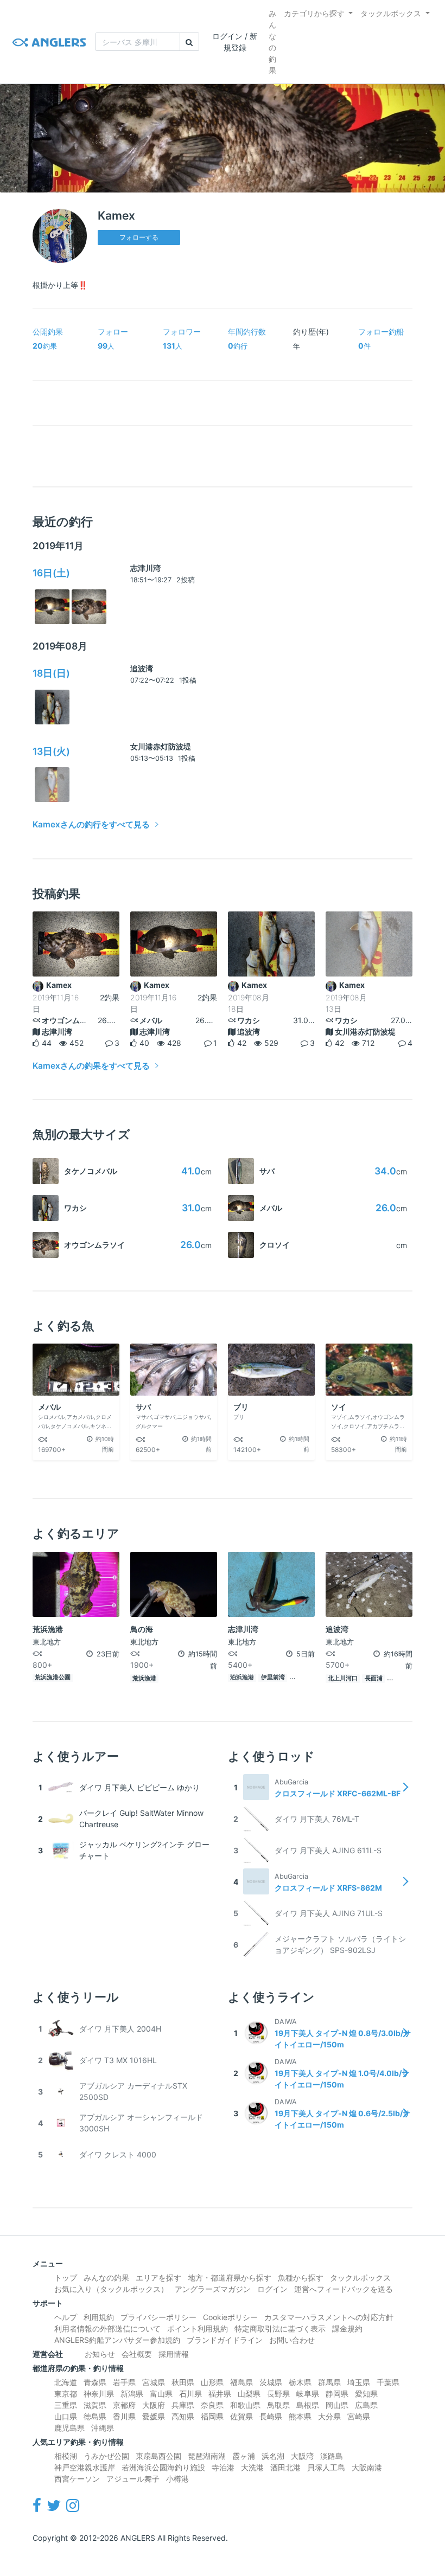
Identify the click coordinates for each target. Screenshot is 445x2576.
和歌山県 (245, 2405)
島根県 (308, 2405)
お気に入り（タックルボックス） (111, 2289)
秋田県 (183, 2382)
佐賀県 (241, 2416)
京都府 (124, 2405)
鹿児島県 (69, 2428)
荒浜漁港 (144, 1678)
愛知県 (366, 2394)
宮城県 (154, 2382)
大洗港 (252, 2467)
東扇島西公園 (158, 2456)
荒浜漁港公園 (53, 1677)
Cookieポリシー (230, 2317)
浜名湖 (273, 2456)
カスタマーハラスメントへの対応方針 (329, 2317)
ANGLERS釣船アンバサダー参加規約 (117, 2340)
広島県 (366, 2405)
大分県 (329, 2416)
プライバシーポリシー (158, 2317)
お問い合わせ (292, 2340)
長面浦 (374, 1678)
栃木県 (300, 2382)
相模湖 (66, 2456)
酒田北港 (285, 2467)
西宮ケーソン (77, 2479)
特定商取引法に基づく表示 (280, 2328)
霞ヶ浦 (244, 2456)
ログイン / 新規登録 (235, 42)
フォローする (139, 237)
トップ (66, 2278)
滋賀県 (95, 2405)
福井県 (220, 2394)
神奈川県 (99, 2394)
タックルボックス (391, 13)
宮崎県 (359, 2416)
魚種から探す (301, 2278)
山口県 (66, 2416)
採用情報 (174, 2354)
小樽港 (177, 2479)
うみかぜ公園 (106, 2456)
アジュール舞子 (133, 2479)
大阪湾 (302, 2456)
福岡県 (212, 2416)
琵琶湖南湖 (207, 2456)
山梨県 (249, 2394)
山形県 (212, 2382)
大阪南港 (367, 2467)
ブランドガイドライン (225, 2340)
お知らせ (100, 2354)
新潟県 (132, 2394)
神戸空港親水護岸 (85, 2467)
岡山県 (337, 2405)
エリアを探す (158, 2278)
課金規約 (347, 2328)
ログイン (272, 2289)
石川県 (190, 2394)
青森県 (95, 2382)
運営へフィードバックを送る (344, 2289)
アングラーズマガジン (213, 2289)
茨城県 (271, 2382)
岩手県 (124, 2382)
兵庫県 (183, 2405)
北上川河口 (343, 1678)
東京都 (66, 2394)
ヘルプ (66, 2317)
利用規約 (99, 2317)
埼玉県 (359, 2382)
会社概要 (137, 2354)
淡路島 (332, 2456)
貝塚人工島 (326, 2467)
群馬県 (329, 2382)
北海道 (66, 2382)
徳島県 (95, 2416)
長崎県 (271, 2416)
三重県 (66, 2405)
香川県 (124, 2416)
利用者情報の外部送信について (107, 2328)
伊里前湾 (273, 1677)
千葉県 (388, 2382)
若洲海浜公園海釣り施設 (163, 2467)
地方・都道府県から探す (230, 2278)
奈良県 (212, 2405)
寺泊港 (223, 2467)
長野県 (278, 2394)
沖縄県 (103, 2428)
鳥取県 (278, 2405)
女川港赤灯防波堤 (161, 746)
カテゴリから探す (314, 13)
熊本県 (300, 2416)
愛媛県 (154, 2416)
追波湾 (142, 668)
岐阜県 (308, 2394)
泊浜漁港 (242, 1677)
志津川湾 (145, 568)
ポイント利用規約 (198, 2328)
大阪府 (154, 2405)
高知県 (183, 2416)
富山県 (161, 2394)
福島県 (241, 2382)
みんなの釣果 (272, 42)
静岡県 (337, 2394)
